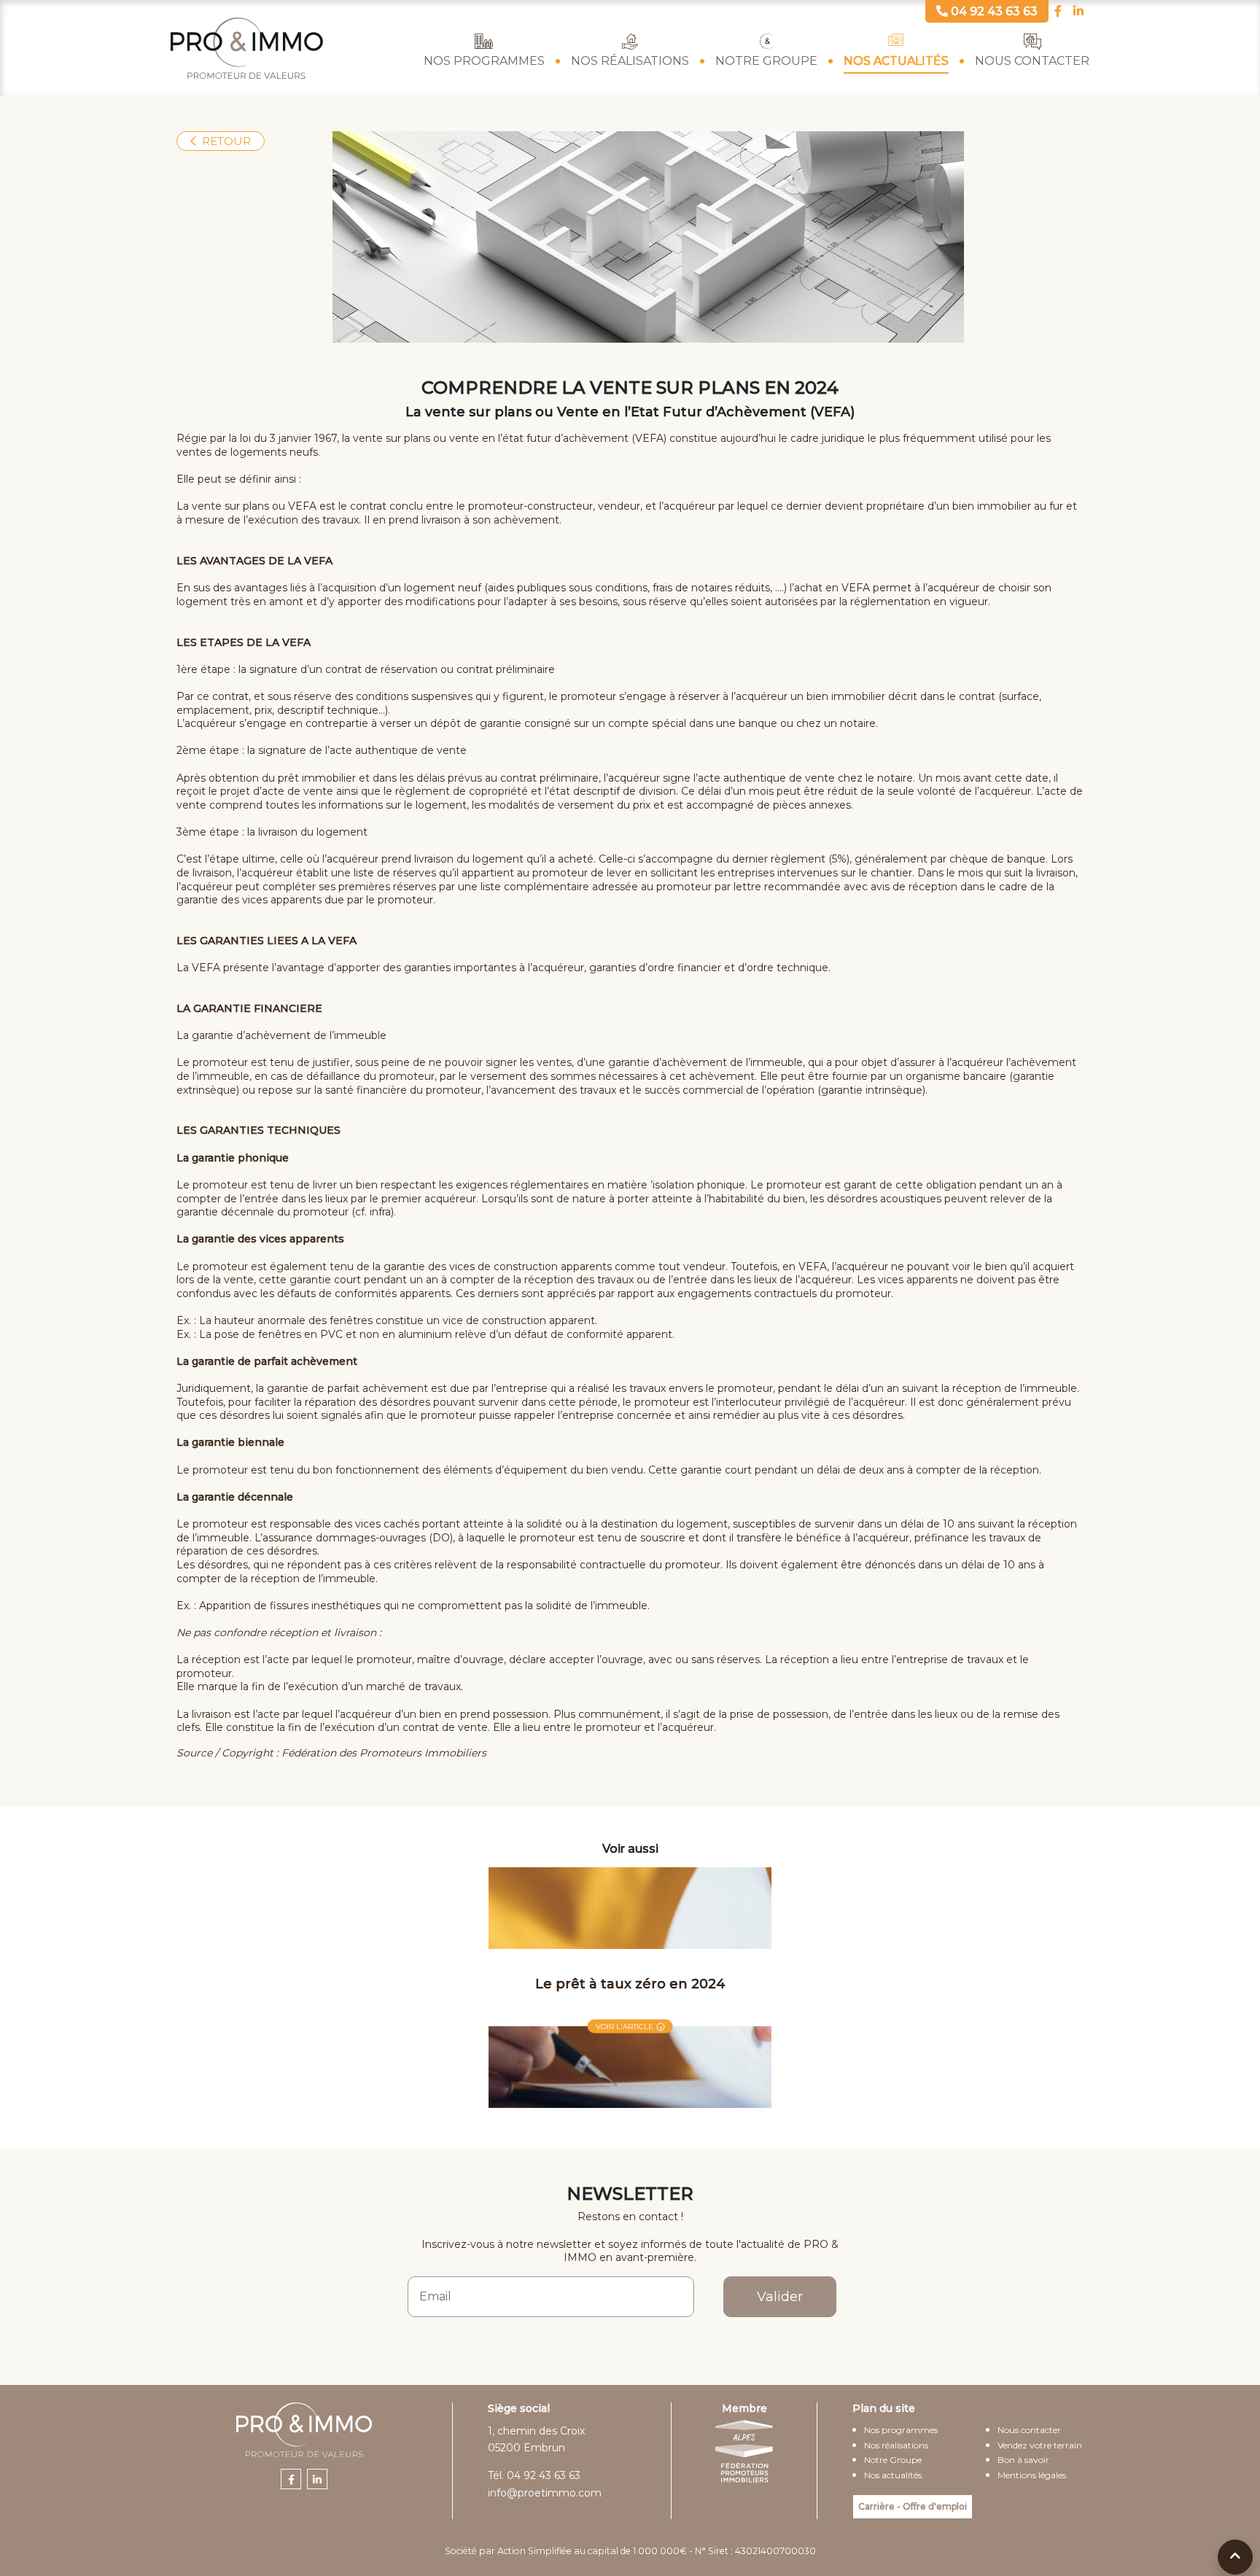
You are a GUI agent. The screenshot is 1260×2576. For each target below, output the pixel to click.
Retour (226, 141)
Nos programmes (484, 61)
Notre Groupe (766, 61)
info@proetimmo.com (545, 2493)
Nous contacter (1032, 61)
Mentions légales (1032, 2475)
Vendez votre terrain (1040, 2445)
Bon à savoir (1023, 2460)
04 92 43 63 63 (544, 2475)
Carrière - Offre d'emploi (913, 2506)
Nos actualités (896, 61)
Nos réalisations (630, 61)
